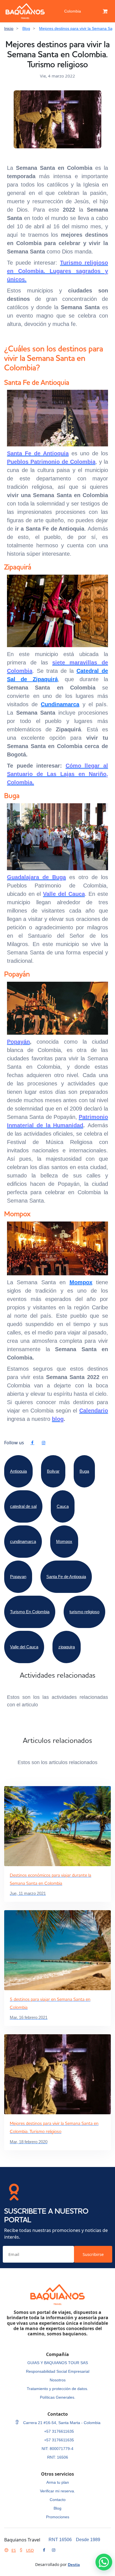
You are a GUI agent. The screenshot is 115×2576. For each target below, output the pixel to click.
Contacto (58, 2500)
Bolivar (53, 1471)
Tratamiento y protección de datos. (57, 2389)
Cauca (63, 1506)
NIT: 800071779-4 (57, 2449)
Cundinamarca (60, 704)
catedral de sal (23, 1506)
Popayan (18, 1577)
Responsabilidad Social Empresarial (58, 2371)
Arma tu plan (58, 2482)
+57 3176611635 (59, 2431)
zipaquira (67, 1647)
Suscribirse (93, 2254)
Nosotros (58, 2380)
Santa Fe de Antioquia (66, 1577)
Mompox (81, 1282)
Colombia (73, 11)
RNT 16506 (60, 2540)
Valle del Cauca (24, 1647)
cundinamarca (23, 1541)
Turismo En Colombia (30, 1612)
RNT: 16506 (58, 2457)
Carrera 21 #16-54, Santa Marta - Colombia (61, 2423)
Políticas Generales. (58, 2397)
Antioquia (18, 1471)
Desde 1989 (88, 2540)
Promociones (58, 2517)
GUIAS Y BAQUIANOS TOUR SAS (58, 2363)
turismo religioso (84, 1612)
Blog (26, 28)
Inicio (9, 28)
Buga (84, 1471)
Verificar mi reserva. (57, 2491)
